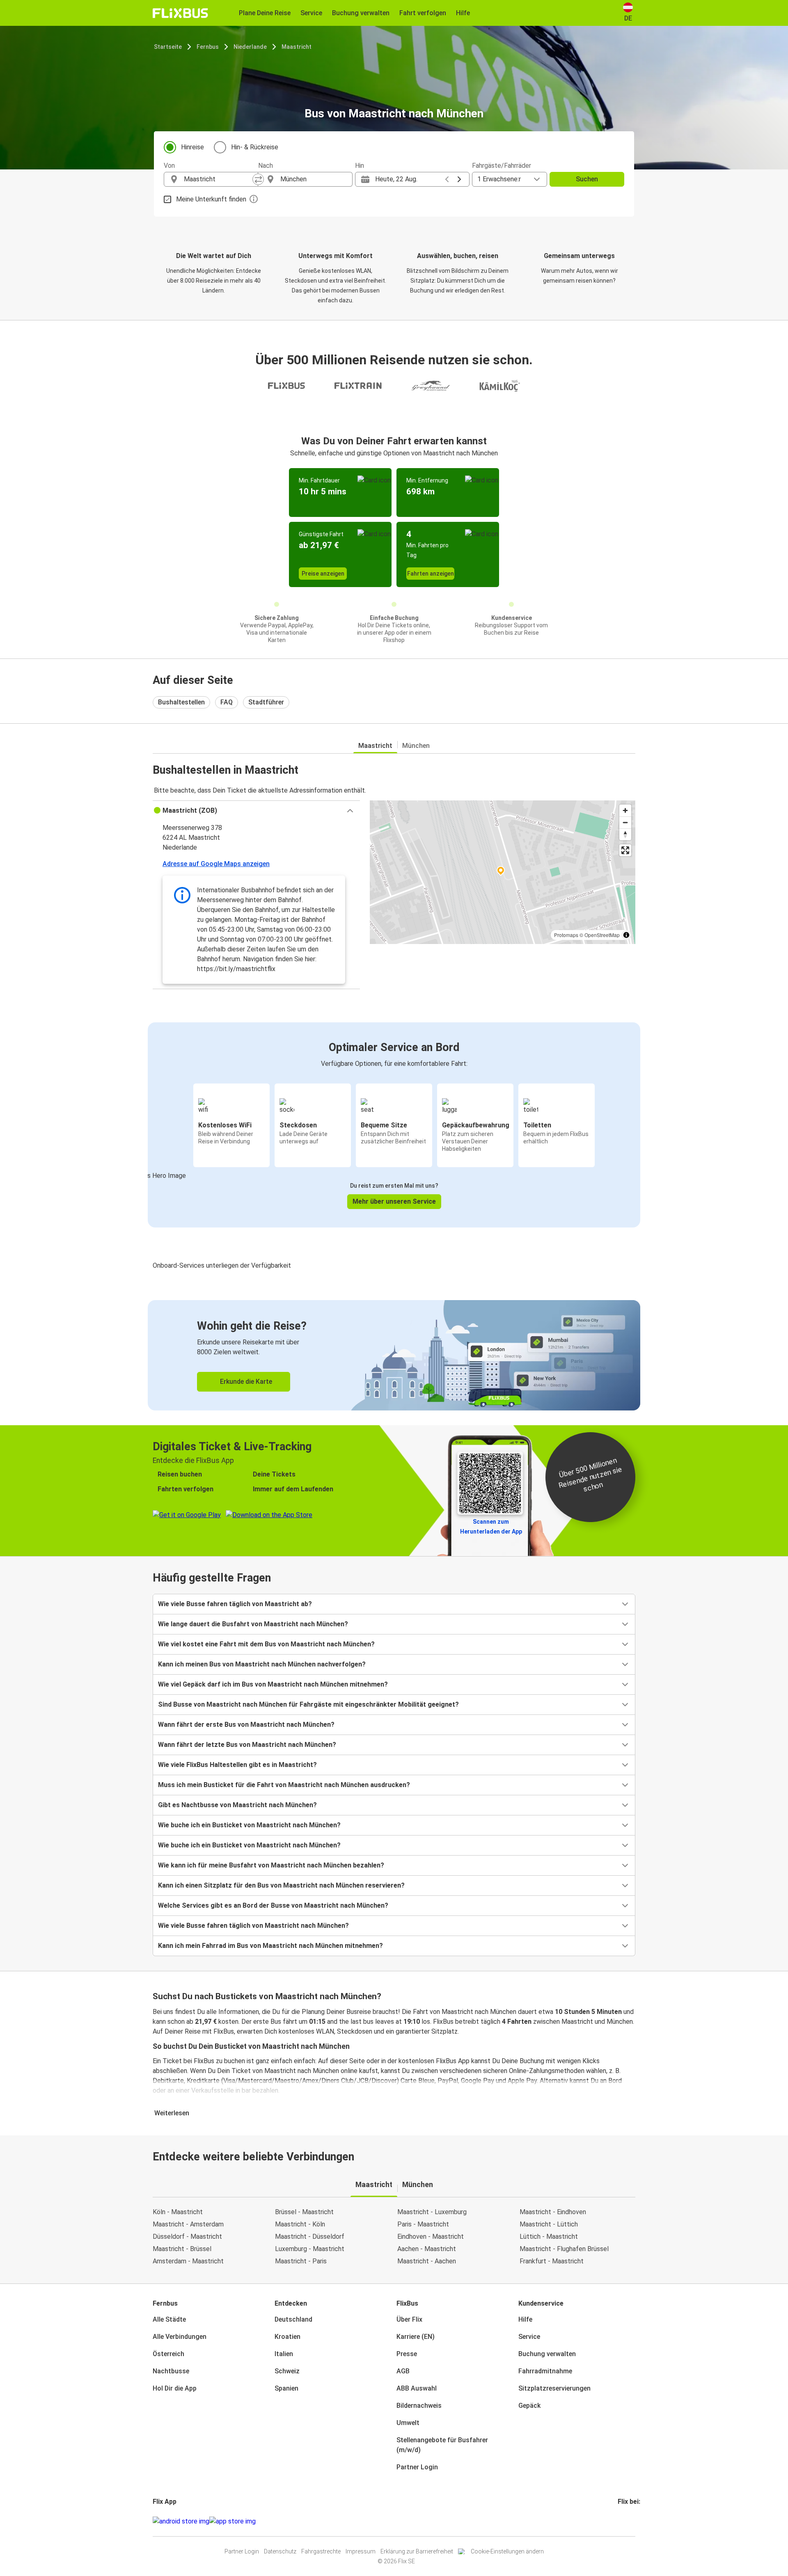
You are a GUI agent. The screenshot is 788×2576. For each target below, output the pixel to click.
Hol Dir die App (175, 2388)
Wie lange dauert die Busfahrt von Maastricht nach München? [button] (253, 1624)
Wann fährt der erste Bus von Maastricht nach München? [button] (246, 1725)
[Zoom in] (625, 810)
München (416, 746)
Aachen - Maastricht (427, 2249)
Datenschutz (280, 2551)
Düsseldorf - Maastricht (187, 2237)
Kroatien (287, 2337)
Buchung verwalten (547, 2354)
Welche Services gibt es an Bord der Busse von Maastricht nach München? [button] (273, 1905)
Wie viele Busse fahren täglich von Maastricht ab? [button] (235, 1604)
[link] (394, 1355)
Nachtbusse (171, 2371)
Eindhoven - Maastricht (431, 2237)
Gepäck (529, 2406)
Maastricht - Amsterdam (188, 2224)
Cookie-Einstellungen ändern (507, 2551)
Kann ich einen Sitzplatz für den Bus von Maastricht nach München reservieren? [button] (281, 1885)
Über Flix (409, 2319)
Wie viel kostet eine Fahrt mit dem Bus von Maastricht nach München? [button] (266, 1644)
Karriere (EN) (416, 2337)
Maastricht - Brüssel (182, 2249)
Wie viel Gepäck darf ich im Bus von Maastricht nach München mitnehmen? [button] (273, 1684)
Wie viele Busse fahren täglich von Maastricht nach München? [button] (253, 1926)
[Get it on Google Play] (181, 2521)
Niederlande (250, 47)
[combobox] (218, 179)
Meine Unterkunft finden (211, 199)
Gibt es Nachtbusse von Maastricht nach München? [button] (237, 1805)
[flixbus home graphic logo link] (180, 13)
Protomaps (566, 935)
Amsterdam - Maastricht (188, 2261)
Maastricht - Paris (301, 2261)
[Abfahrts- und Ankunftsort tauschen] (258, 179)
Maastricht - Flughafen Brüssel (564, 2249)
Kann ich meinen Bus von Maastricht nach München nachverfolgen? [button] (262, 1664)
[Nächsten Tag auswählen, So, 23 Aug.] (459, 179)
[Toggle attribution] (626, 935)
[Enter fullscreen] (625, 850)
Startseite (168, 47)
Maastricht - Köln (300, 2224)
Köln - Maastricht (178, 2212)
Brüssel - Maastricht (304, 2212)
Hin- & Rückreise (255, 147)
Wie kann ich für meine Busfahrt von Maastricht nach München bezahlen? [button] (271, 1865)
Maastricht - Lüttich (549, 2224)
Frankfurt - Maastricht (552, 2261)
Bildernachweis (419, 2406)
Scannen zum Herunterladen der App (491, 1527)
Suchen (587, 179)
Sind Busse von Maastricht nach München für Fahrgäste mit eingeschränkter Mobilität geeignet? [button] (308, 1704)
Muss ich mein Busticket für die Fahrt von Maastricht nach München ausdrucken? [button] (284, 1785)
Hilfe (525, 2319)
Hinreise (192, 147)
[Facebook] (619, 2521)
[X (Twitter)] (629, 2521)
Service (529, 2337)
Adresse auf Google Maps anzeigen (216, 864)
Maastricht (297, 47)
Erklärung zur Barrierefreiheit (417, 2551)
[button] (256, 811)
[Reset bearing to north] (625, 834)
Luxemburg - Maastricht (310, 2249)
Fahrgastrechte (321, 2551)
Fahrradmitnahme (545, 2371)
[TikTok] (631, 2521)
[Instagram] (621, 2521)
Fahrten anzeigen (431, 574)
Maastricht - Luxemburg (432, 2212)
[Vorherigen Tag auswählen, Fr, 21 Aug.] (447, 179)
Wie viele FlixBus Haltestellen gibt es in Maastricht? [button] (237, 1765)
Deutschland (293, 2319)
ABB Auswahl (417, 2388)
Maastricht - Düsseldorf (310, 2237)
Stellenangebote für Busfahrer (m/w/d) (442, 2445)
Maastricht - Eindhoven (553, 2212)
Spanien (286, 2388)
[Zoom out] (625, 822)
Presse (407, 2354)
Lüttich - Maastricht (549, 2237)
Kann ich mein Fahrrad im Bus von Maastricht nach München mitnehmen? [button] (270, 1946)
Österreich (168, 2354)
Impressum (361, 2551)
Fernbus (208, 47)
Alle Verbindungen (180, 2337)
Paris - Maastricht (423, 2224)
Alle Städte (169, 2319)
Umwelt (408, 2423)
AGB (403, 2371)
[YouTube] (624, 2521)
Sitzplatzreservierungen (554, 2388)
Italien (284, 2354)
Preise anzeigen (323, 574)
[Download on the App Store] (233, 2521)
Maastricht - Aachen (427, 2261)
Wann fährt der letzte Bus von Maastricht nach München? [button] (247, 1745)
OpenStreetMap (602, 935)
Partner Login (417, 2467)
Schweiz (287, 2371)
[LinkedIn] (626, 2521)
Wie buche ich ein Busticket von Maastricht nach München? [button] (249, 1825)
